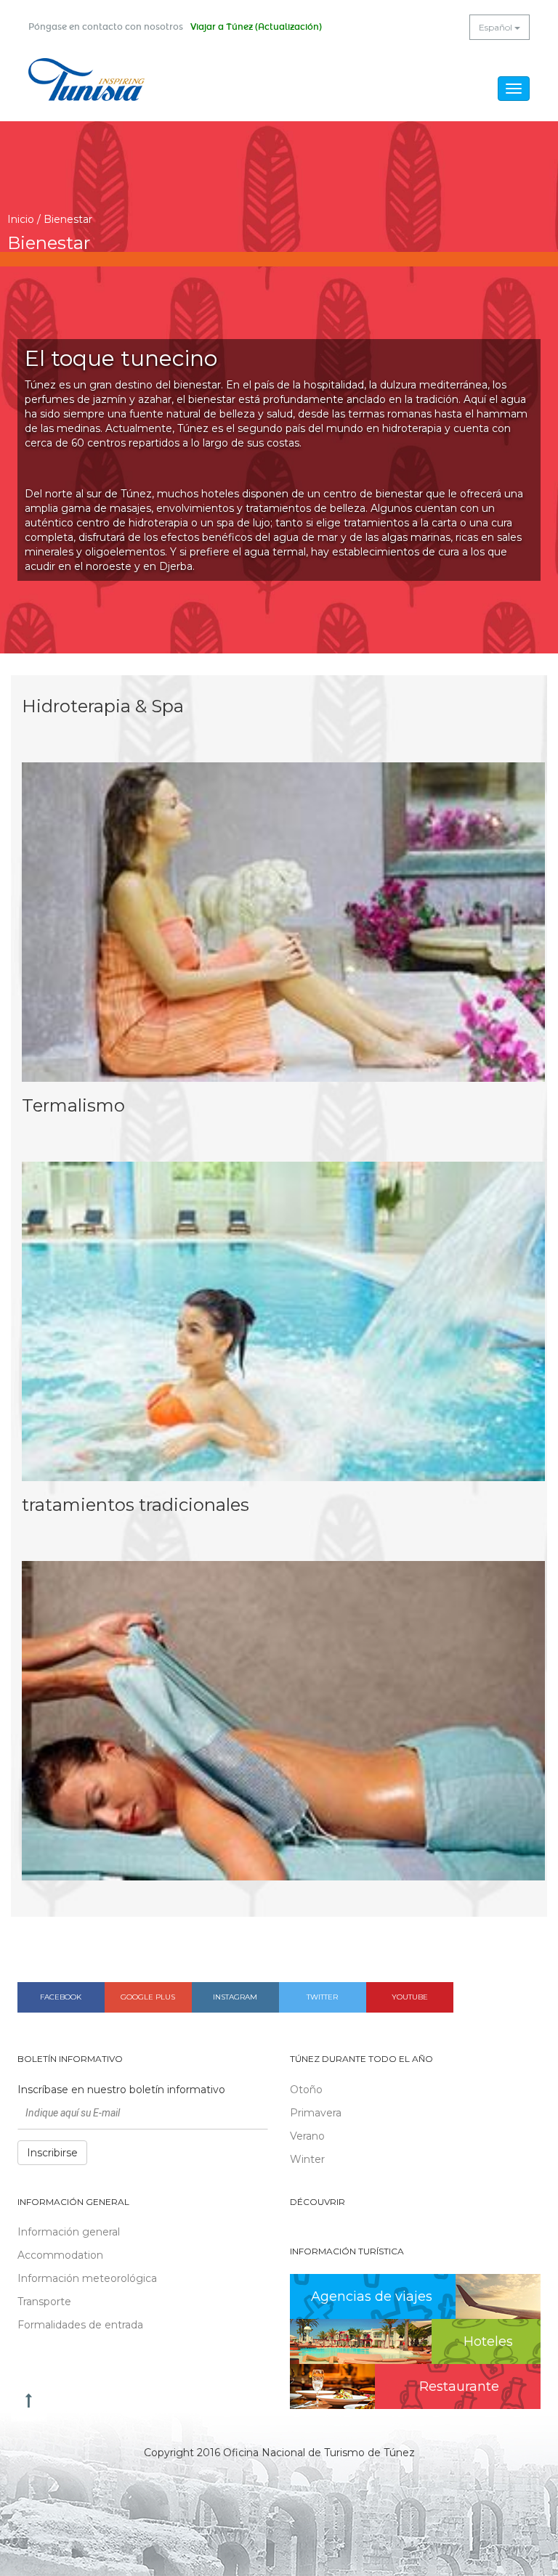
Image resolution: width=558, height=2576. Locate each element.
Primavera (316, 2113)
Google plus (148, 1997)
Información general (69, 2232)
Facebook (61, 1997)
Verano (307, 2136)
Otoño (306, 2090)
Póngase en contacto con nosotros (106, 27)
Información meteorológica (87, 2278)
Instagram (235, 1997)
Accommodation (60, 2255)
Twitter (322, 1997)
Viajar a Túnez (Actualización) (256, 27)
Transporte (44, 2302)
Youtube (410, 1997)
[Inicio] (86, 80)
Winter (307, 2159)
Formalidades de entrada (80, 2325)
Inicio (21, 219)
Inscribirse (52, 2153)
